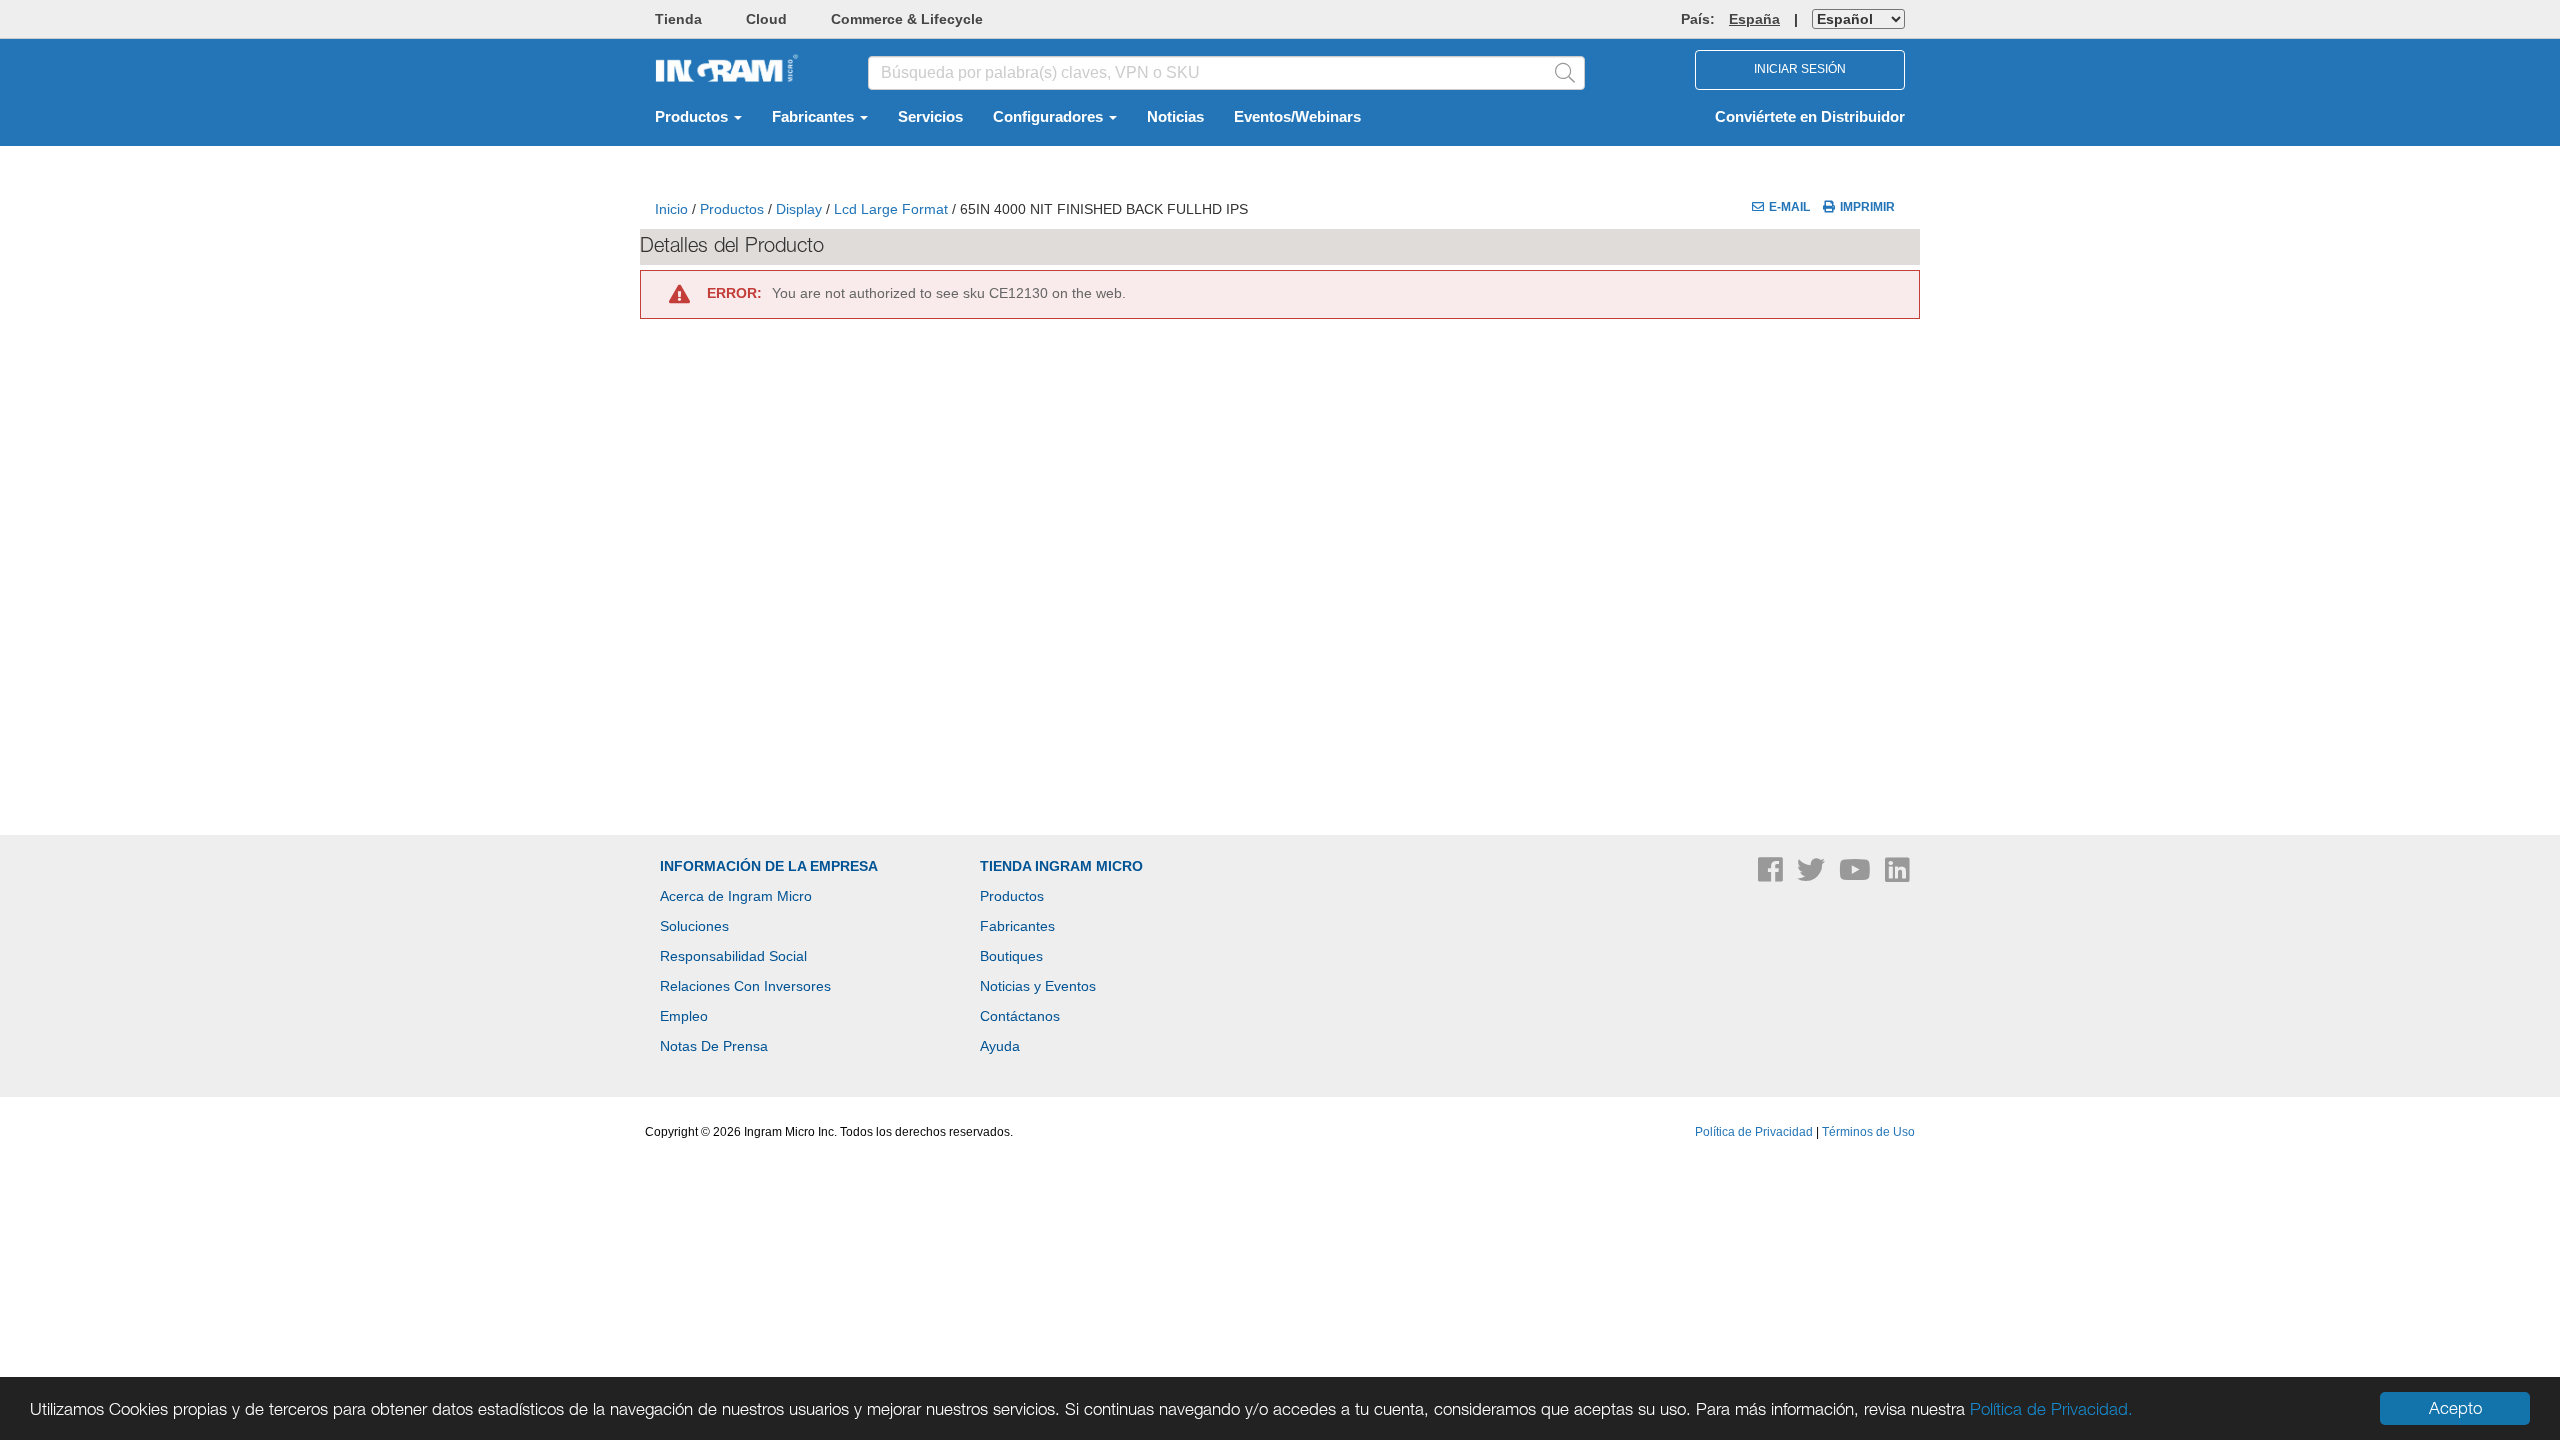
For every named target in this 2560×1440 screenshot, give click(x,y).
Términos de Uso (1868, 1132)
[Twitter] (1813, 875)
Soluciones (694, 926)
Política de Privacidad (1754, 1132)
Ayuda (1000, 1046)
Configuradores (1050, 117)
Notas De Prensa (714, 1046)
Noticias (1175, 117)
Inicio (671, 209)
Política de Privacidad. (2051, 1409)
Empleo (684, 1016)
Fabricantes (815, 117)
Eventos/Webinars (1297, 117)
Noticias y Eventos (1038, 986)
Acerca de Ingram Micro (736, 896)
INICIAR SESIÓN (1800, 69)
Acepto (2455, 1408)
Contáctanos (1020, 1016)
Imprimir (1867, 207)
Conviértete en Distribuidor (1810, 117)
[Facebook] (1772, 875)
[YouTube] (1857, 875)
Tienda (678, 19)
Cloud (766, 19)
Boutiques (1011, 956)
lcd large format (891, 209)
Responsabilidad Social (733, 956)
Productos (693, 117)
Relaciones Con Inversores (745, 986)
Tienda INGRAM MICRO (1061, 866)
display (799, 209)
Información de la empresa (769, 866)
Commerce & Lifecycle (907, 19)
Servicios (930, 117)
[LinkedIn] (1897, 875)
